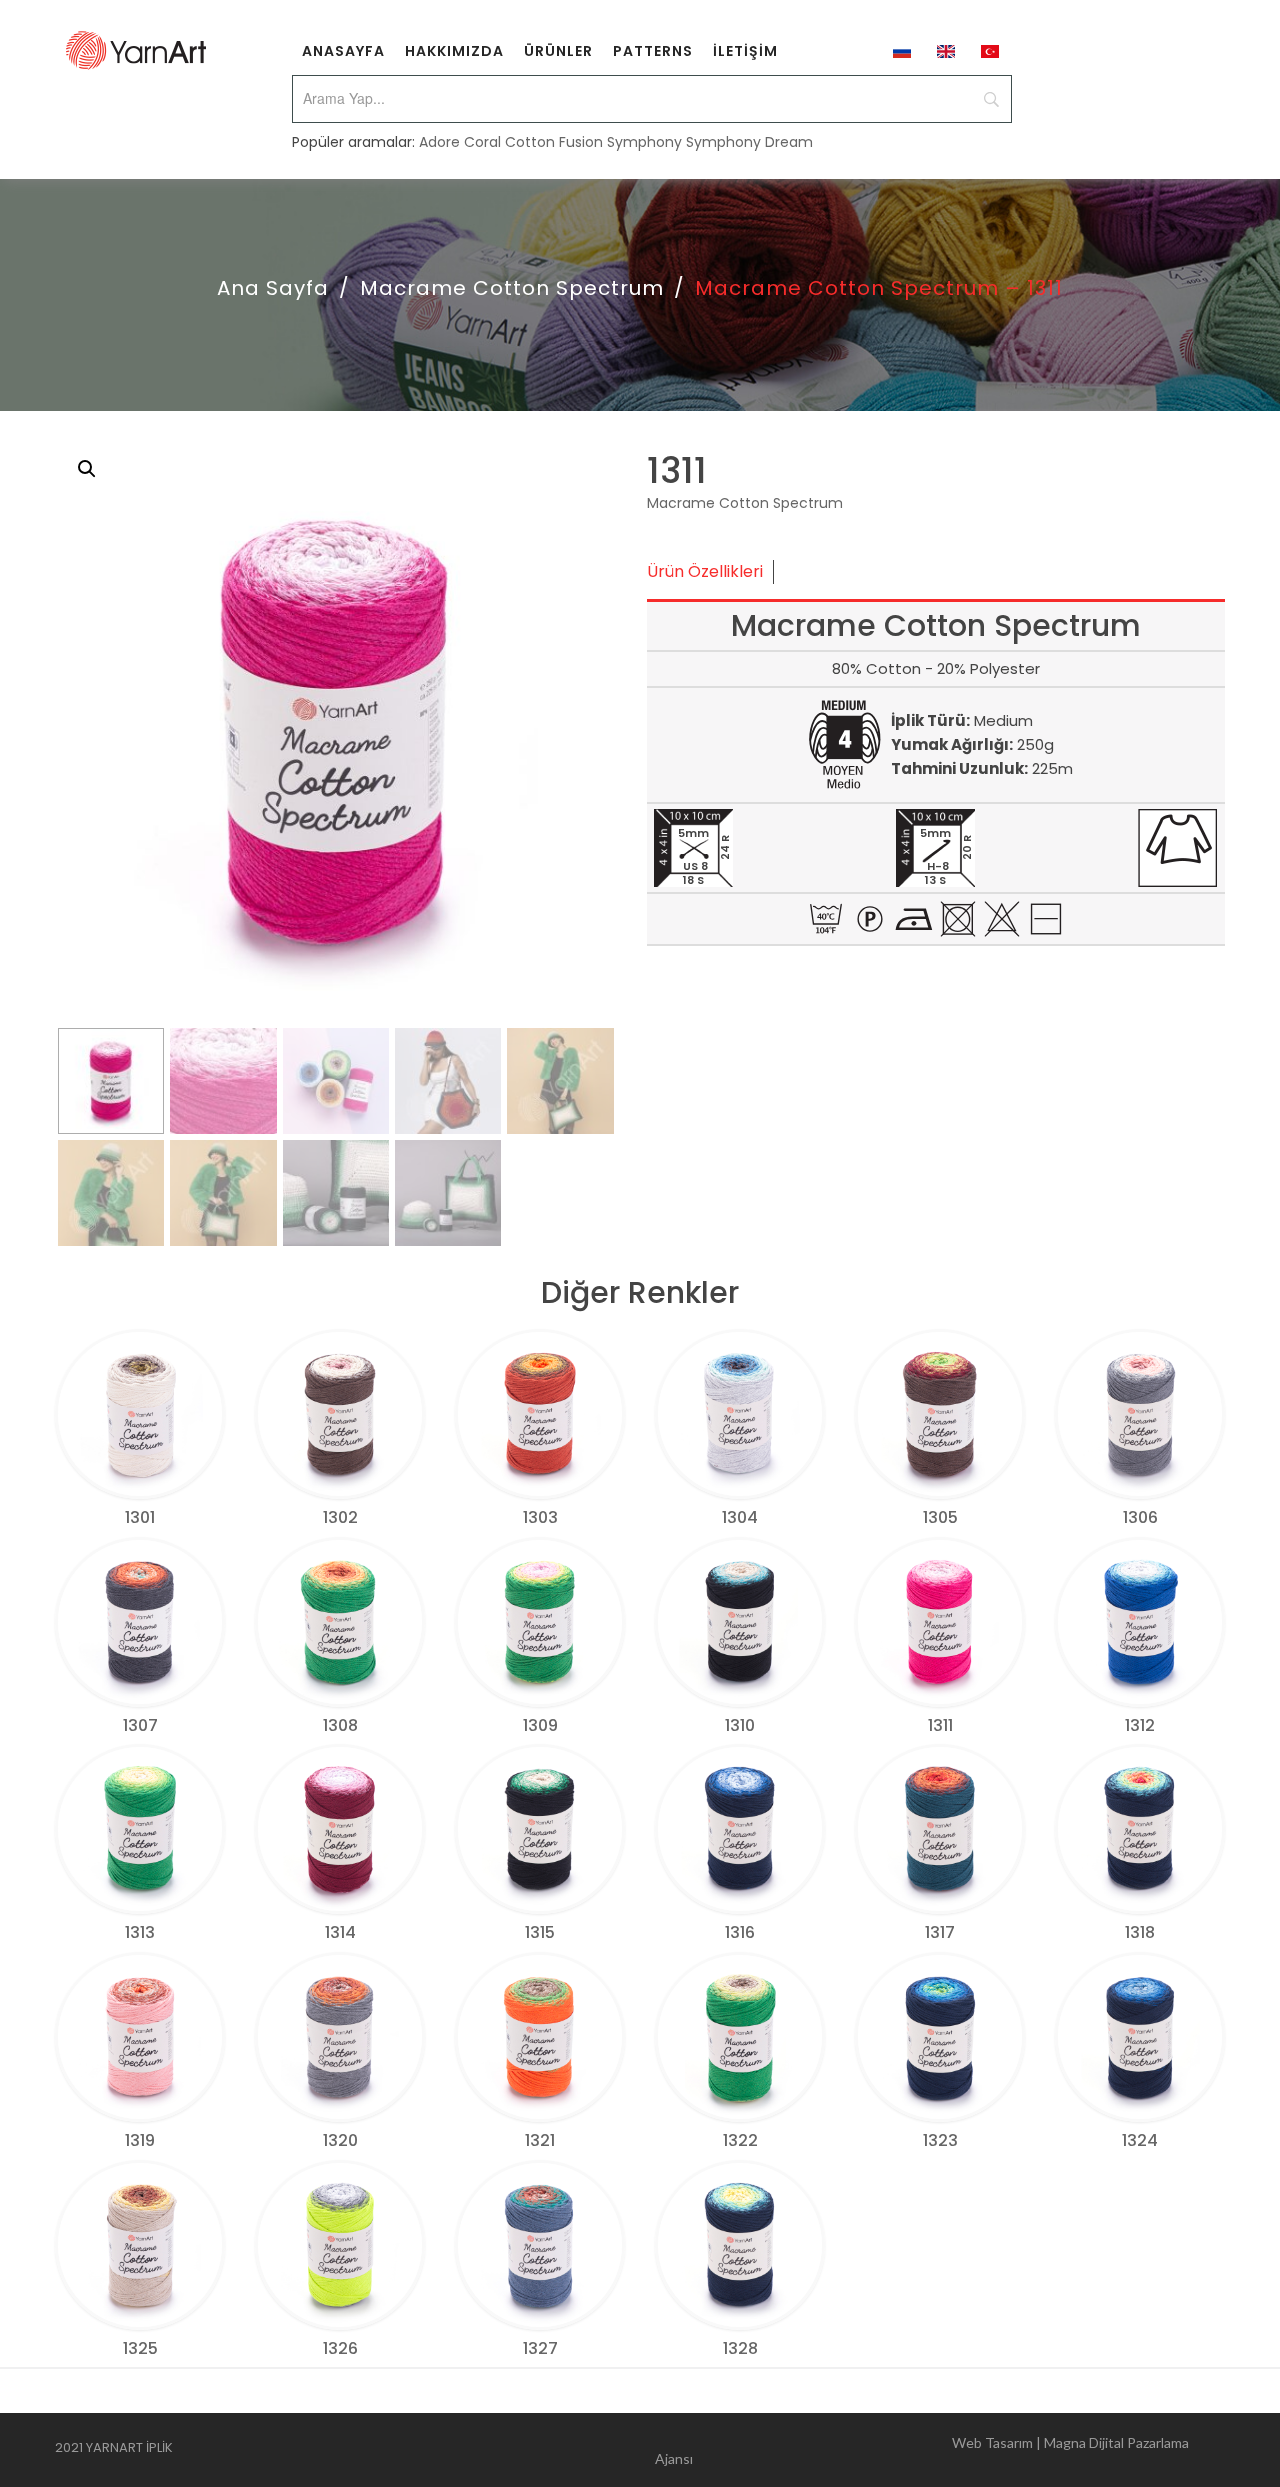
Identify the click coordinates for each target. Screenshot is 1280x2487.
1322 (740, 2140)
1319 (140, 2140)
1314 (340, 1932)
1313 (140, 1932)
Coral (482, 142)
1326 (340, 2348)
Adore (439, 142)
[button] (87, 469)
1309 (540, 1725)
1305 (940, 1517)
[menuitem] (343, 50)
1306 (1140, 1517)
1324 (1140, 2140)
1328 (740, 2348)
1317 (940, 1932)
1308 (340, 1725)
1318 (1140, 1932)
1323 (940, 2140)
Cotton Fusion (554, 142)
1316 (740, 1932)
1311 (940, 1725)
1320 (340, 2140)
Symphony (644, 142)
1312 (1140, 1725)
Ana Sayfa (273, 288)
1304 (740, 1517)
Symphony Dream (749, 142)
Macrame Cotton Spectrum (512, 288)
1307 (140, 1725)
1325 (140, 2348)
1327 (540, 2348)
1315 (540, 1932)
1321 (540, 2140)
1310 (740, 1725)
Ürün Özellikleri (705, 571)
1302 (340, 1517)
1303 (540, 1517)
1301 (140, 1517)
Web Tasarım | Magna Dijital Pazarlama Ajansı (922, 2450)
